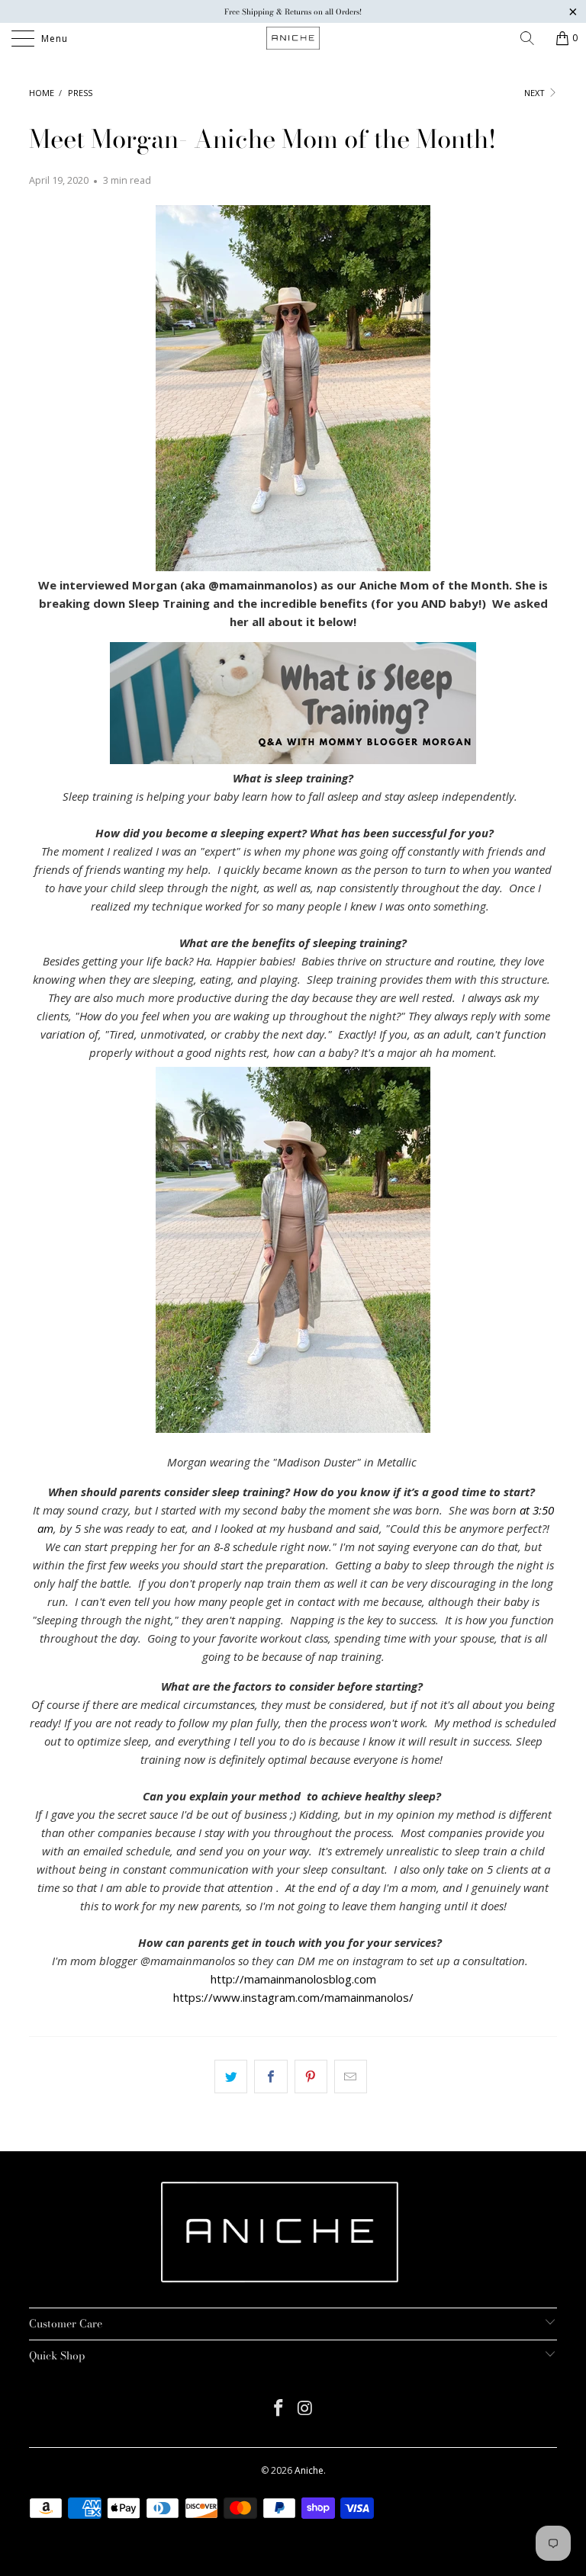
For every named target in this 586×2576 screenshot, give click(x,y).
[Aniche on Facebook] (279, 2409)
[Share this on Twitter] (231, 2077)
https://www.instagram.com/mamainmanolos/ (293, 1997)
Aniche (309, 2470)
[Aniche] (293, 38)
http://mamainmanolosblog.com (293, 1979)
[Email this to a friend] (351, 2077)
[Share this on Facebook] (270, 2077)
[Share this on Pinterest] (311, 2077)
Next (536, 93)
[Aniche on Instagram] (306, 2409)
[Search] (533, 38)
